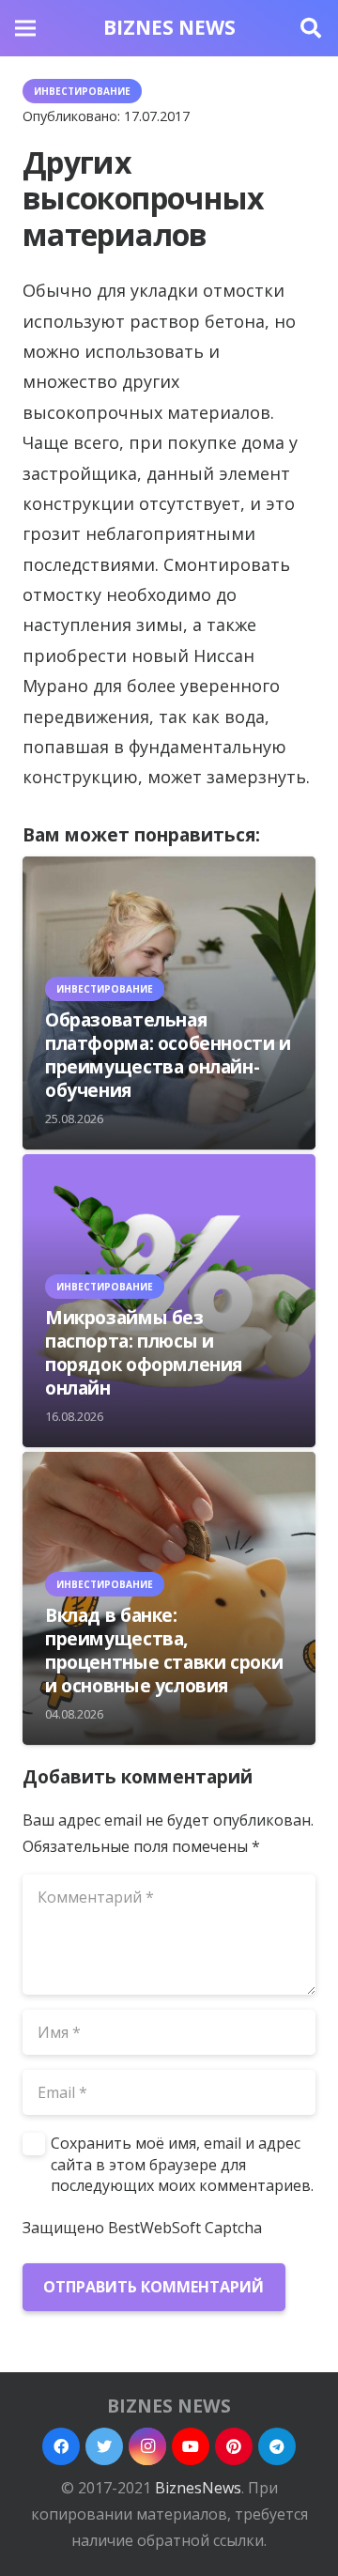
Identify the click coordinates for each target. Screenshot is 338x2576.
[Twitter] (104, 2446)
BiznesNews (198, 2488)
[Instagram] (147, 2446)
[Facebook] (61, 2446)
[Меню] (25, 28)
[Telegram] (277, 2446)
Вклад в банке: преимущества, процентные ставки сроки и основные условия (164, 1650)
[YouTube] (191, 2446)
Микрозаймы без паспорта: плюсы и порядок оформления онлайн (144, 1352)
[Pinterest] (234, 2446)
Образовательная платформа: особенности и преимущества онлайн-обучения (168, 1055)
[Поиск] (311, 28)
